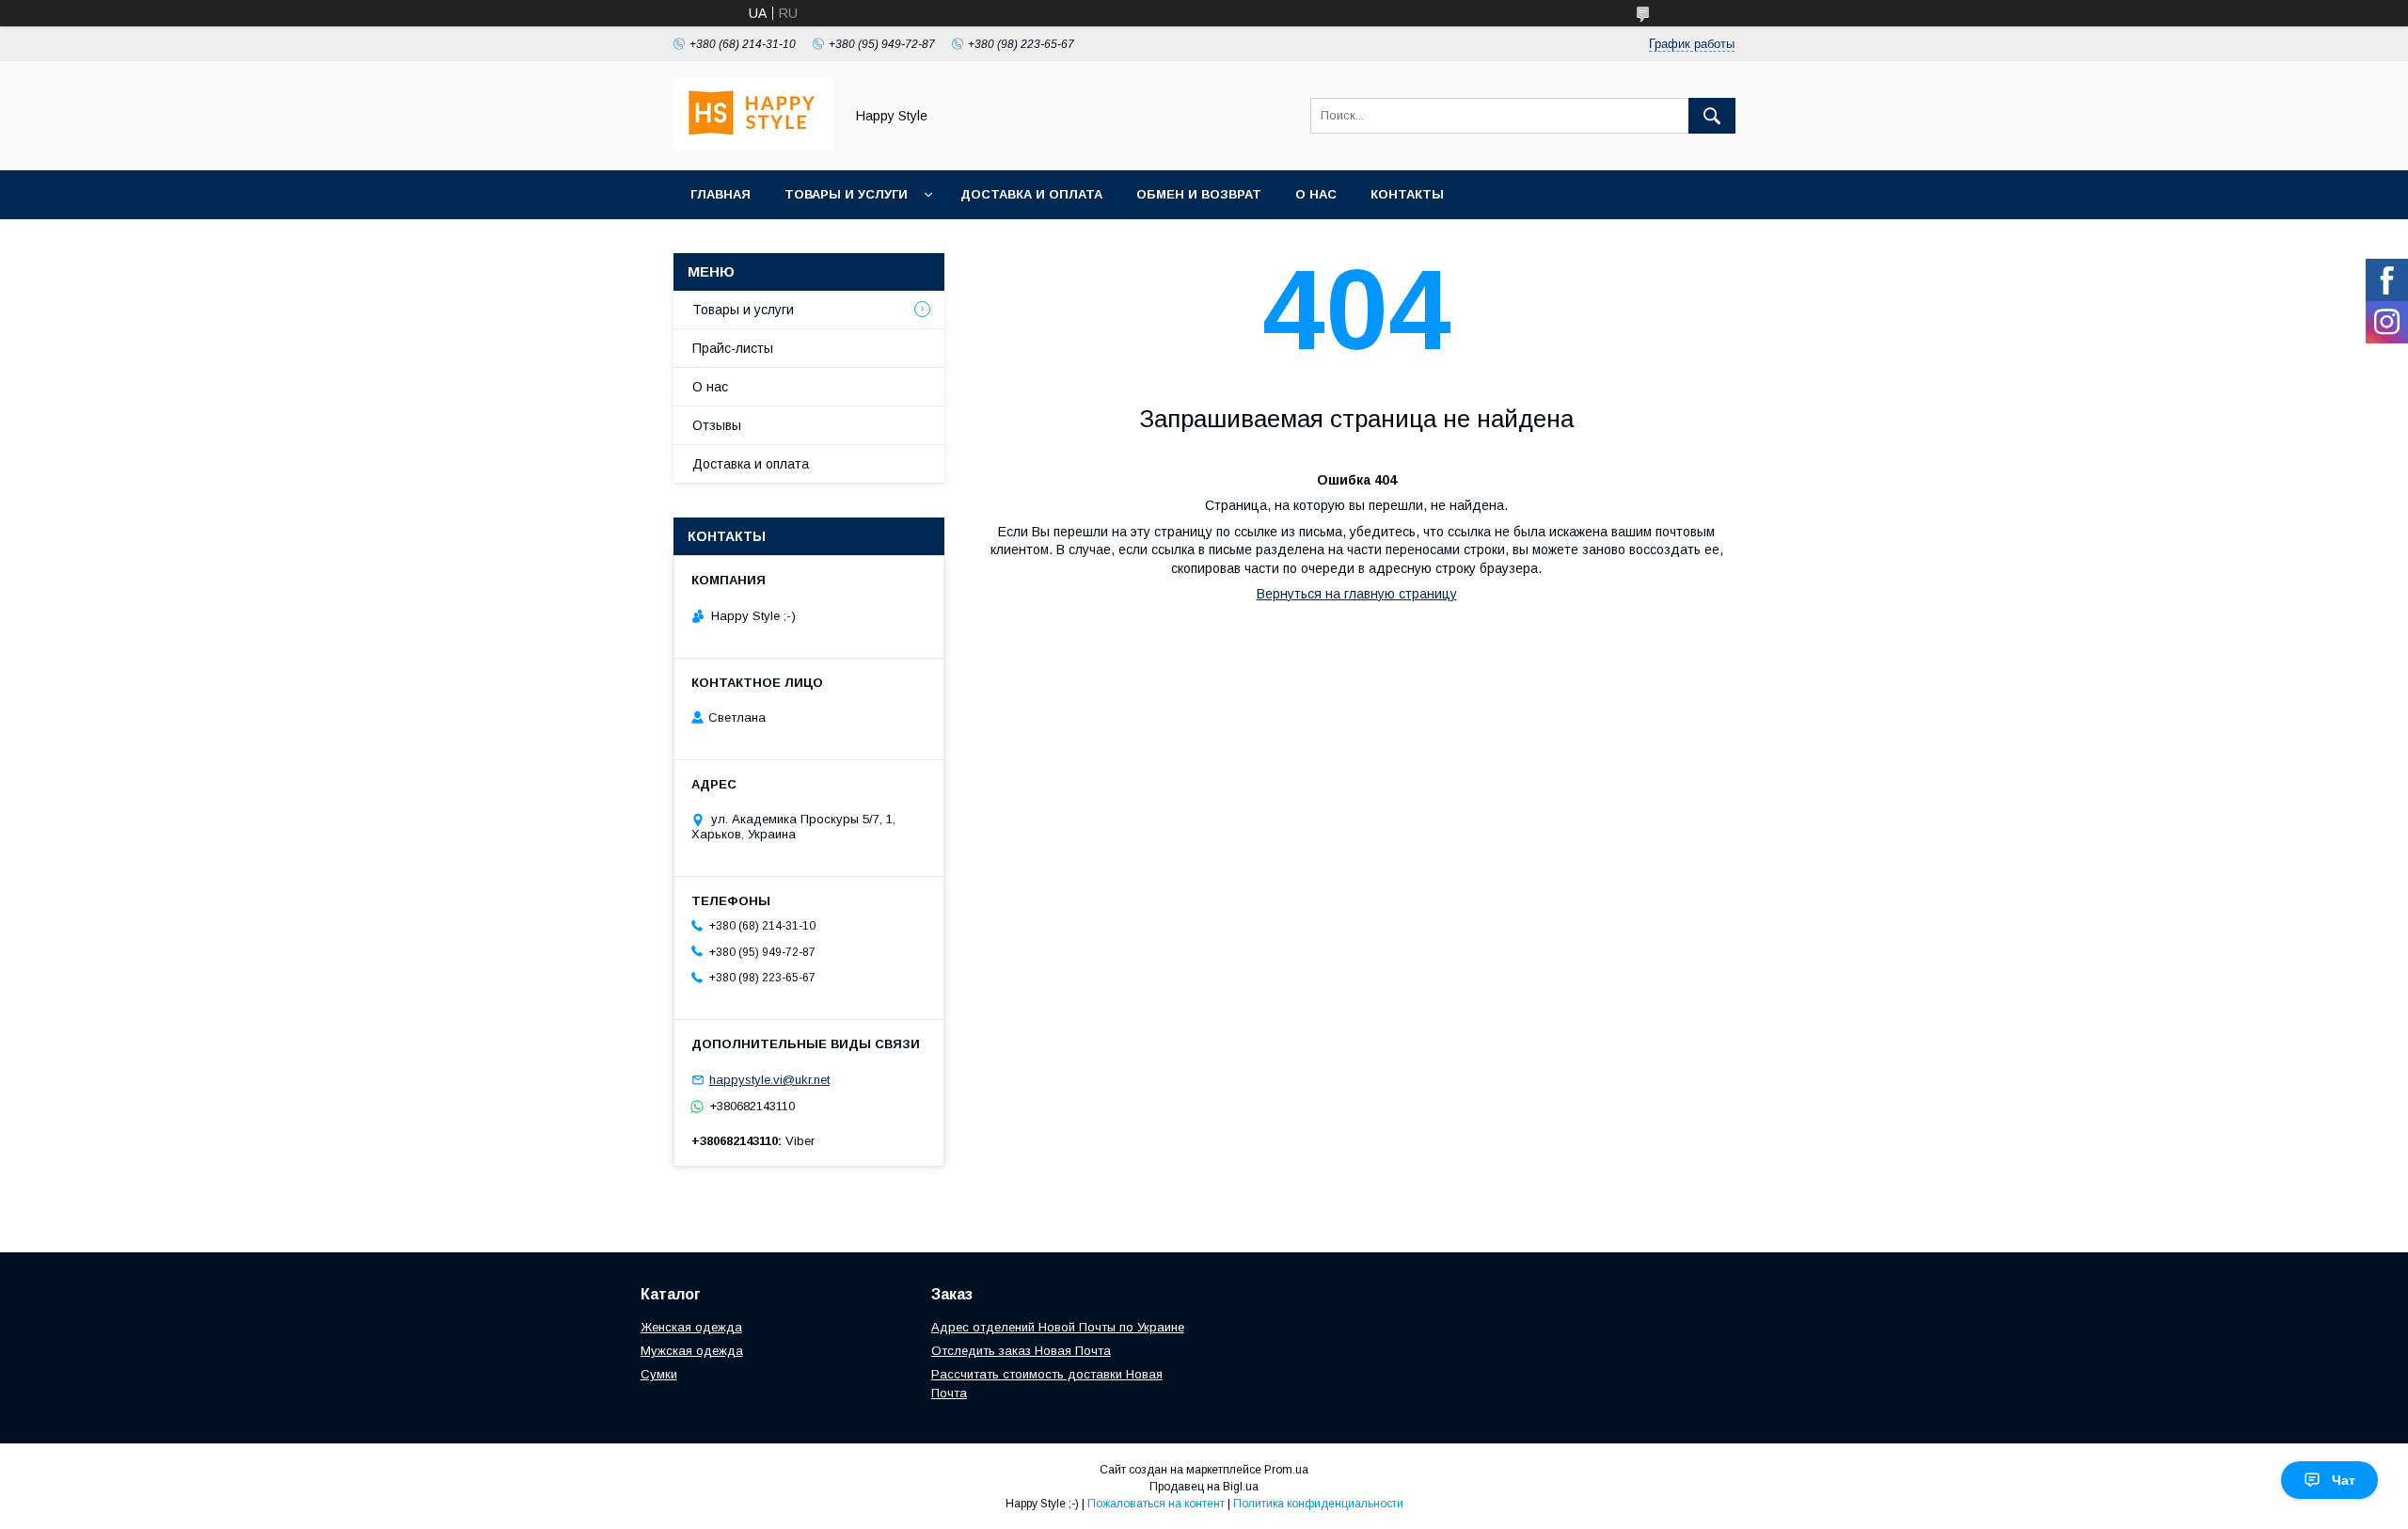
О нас (1316, 194)
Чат (2344, 1480)
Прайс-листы (733, 348)
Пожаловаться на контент (1156, 1504)
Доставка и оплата (1031, 194)
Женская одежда (691, 1327)
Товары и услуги (846, 194)
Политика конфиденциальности (1318, 1504)
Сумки (659, 1374)
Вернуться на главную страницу (1357, 594)
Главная (721, 194)
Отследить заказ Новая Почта (1021, 1351)
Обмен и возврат (1199, 194)
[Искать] (1712, 116)
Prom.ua (1286, 1470)
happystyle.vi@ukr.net (769, 1080)
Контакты (1407, 194)
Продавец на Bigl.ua (1204, 1487)
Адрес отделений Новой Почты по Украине (1058, 1327)
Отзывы (717, 425)
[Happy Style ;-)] (753, 146)
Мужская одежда (692, 1351)
